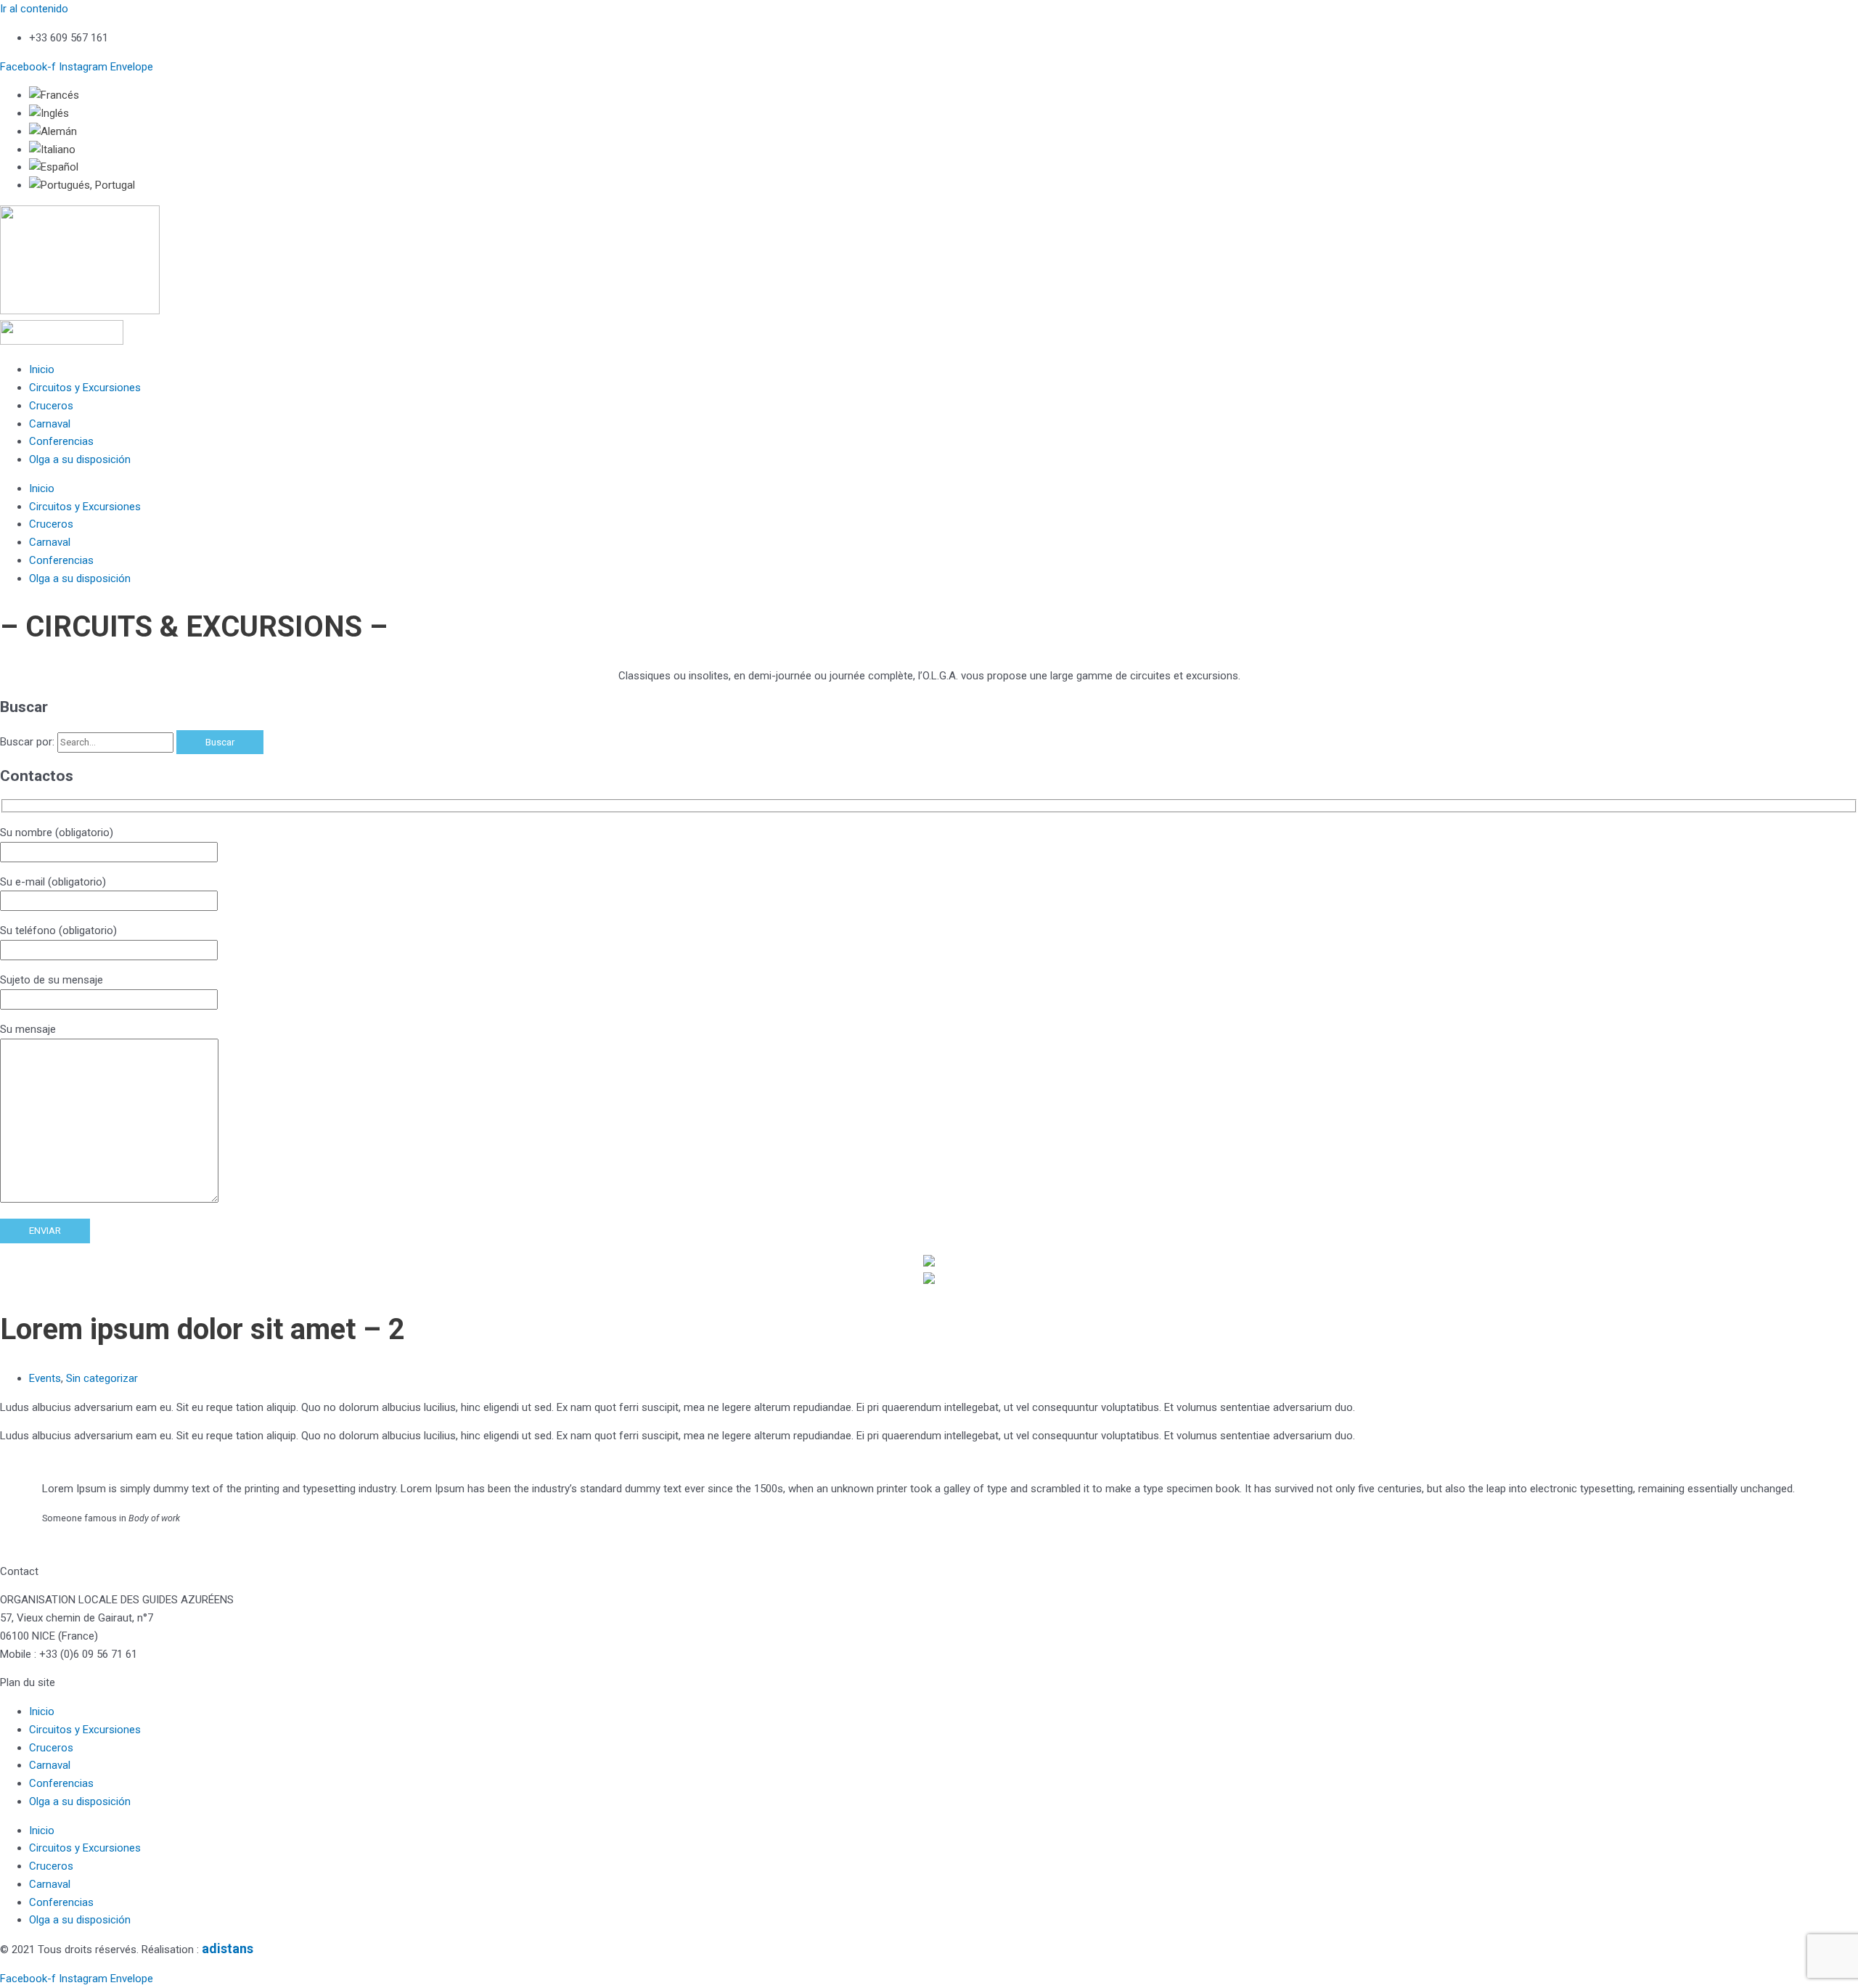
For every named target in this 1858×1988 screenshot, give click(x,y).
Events (45, 1378)
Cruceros (51, 406)
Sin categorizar (102, 1378)
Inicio (42, 369)
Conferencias (61, 441)
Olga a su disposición (80, 459)
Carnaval (50, 424)
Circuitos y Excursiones (85, 388)
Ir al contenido (34, 9)
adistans (228, 1948)
